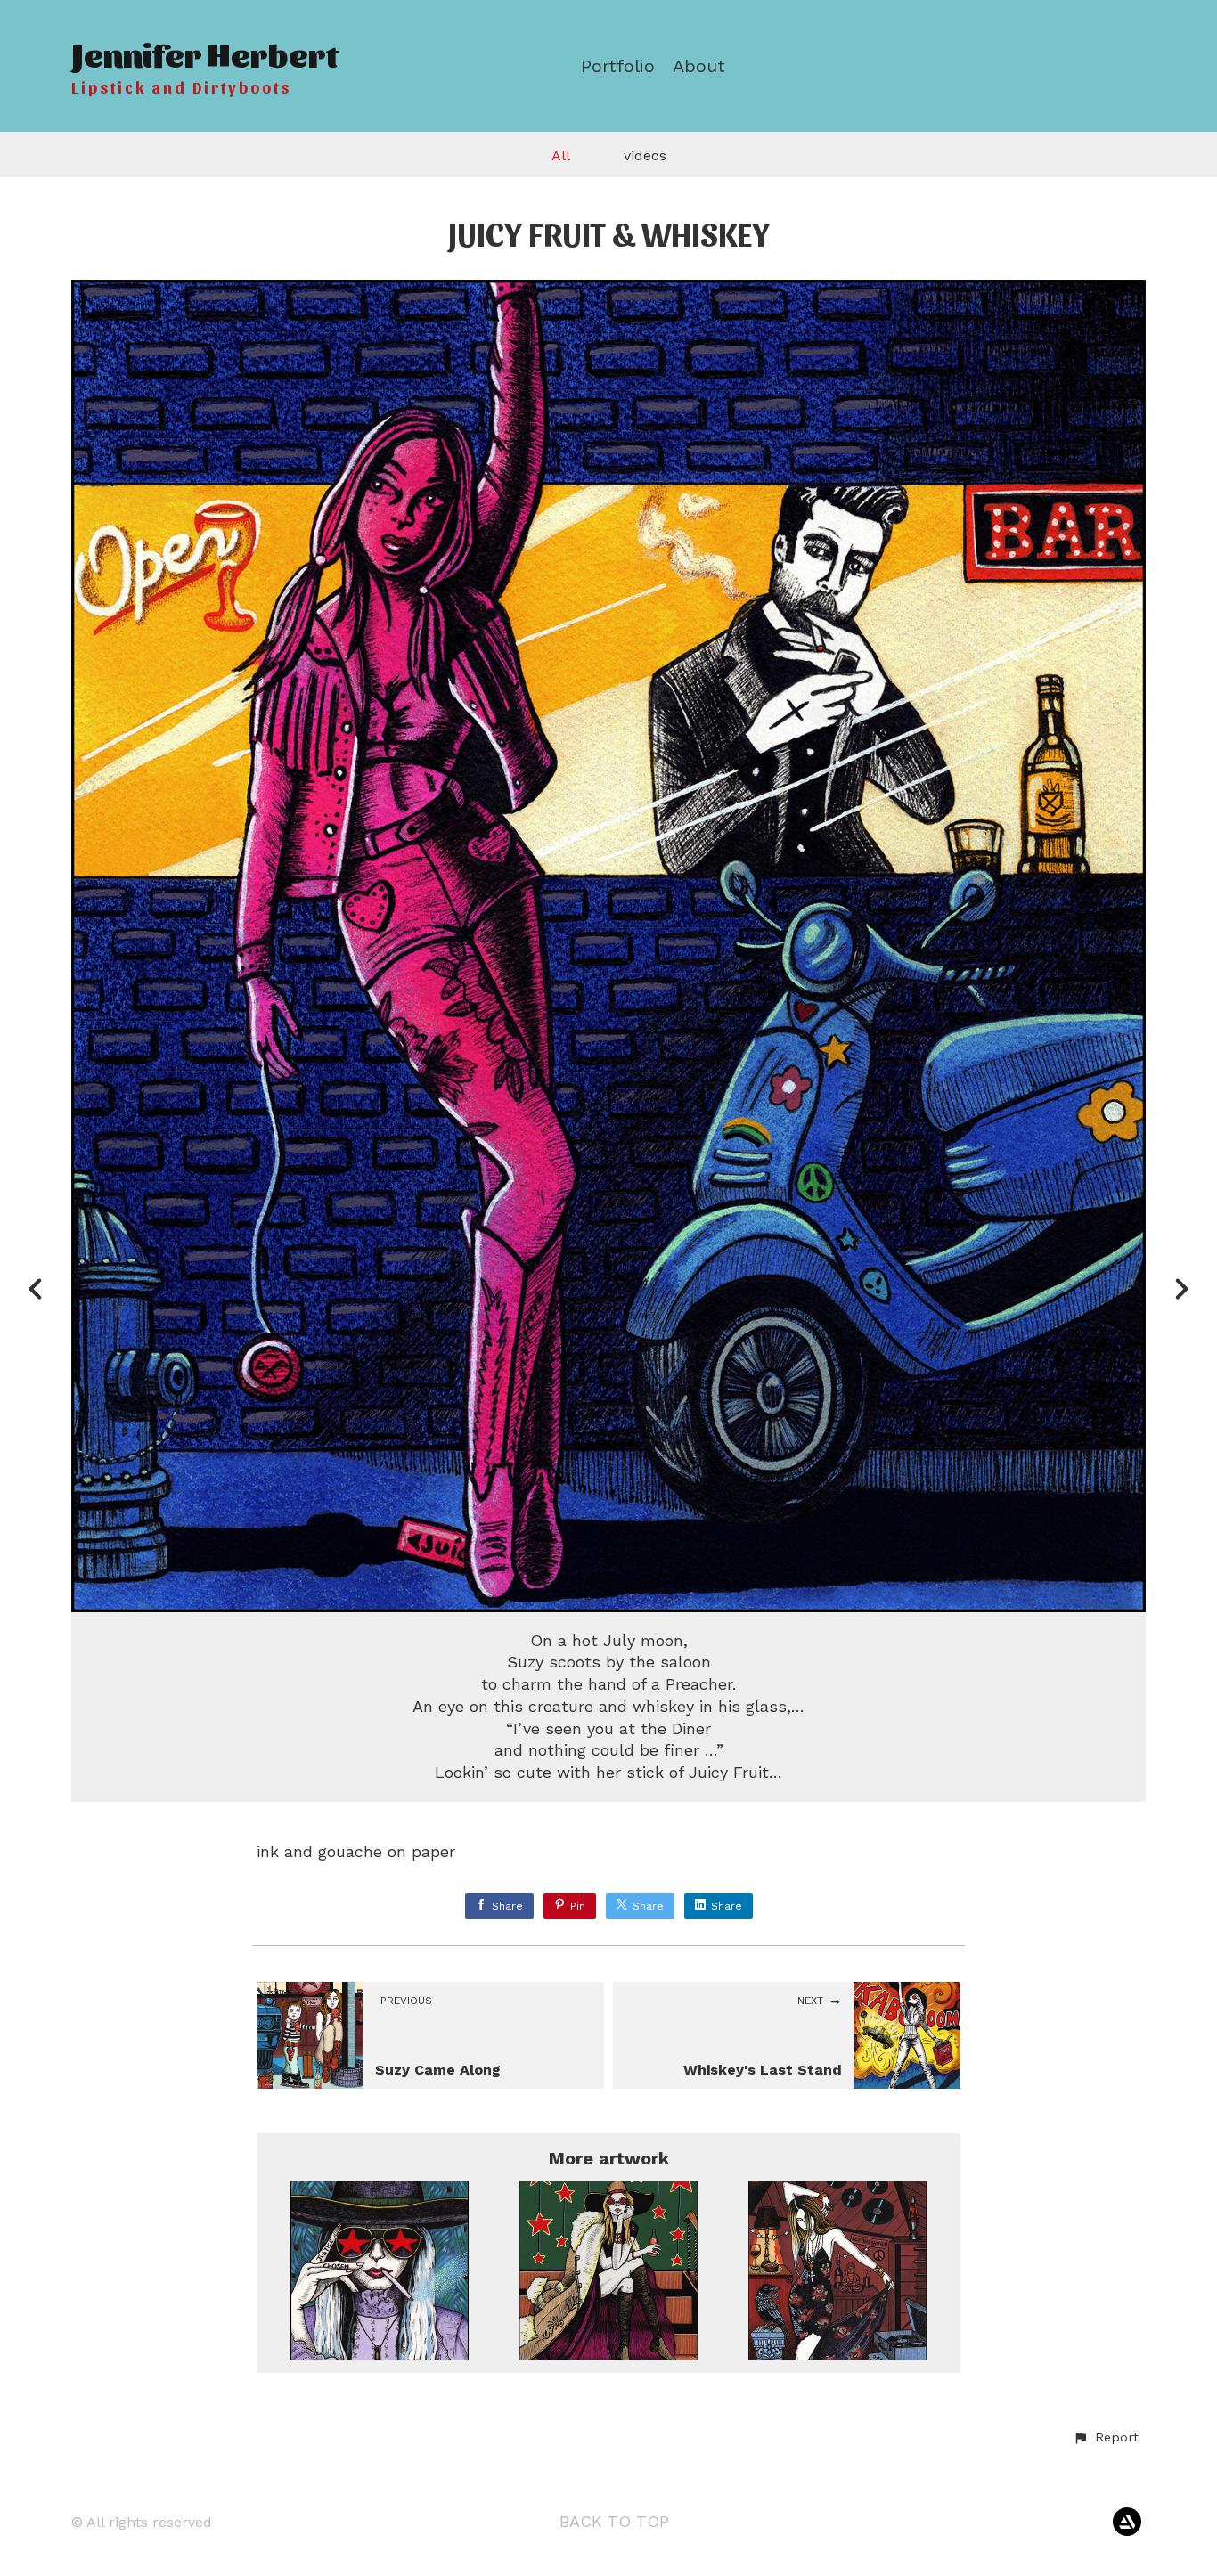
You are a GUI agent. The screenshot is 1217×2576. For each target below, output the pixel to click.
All (561, 155)
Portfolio (618, 66)
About (699, 66)
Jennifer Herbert (204, 53)
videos (645, 155)
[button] (1106, 2438)
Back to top (614, 2521)
